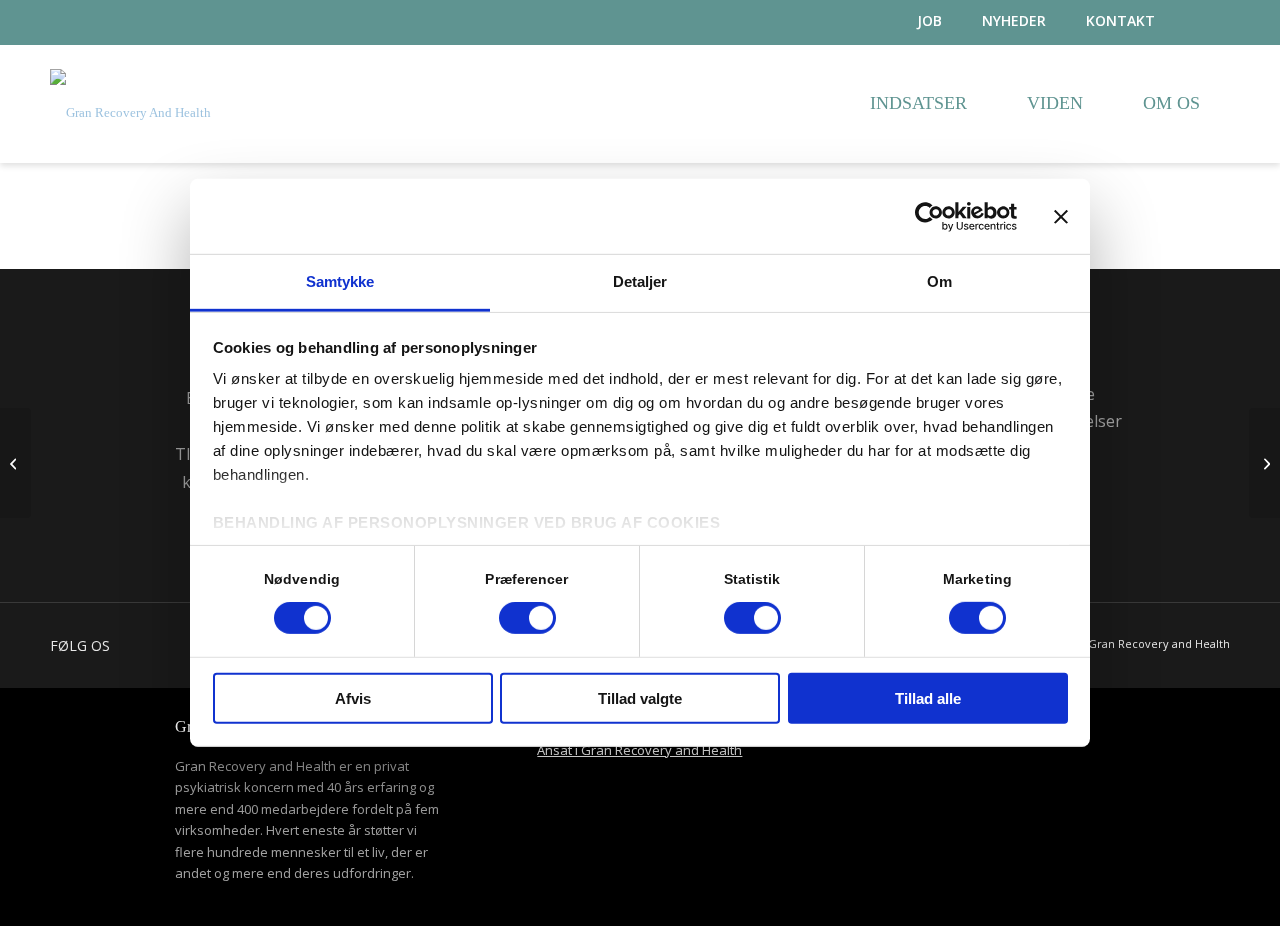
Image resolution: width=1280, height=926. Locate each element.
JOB (929, 20)
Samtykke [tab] (340, 281)
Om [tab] (939, 281)
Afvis (353, 698)
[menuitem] (909, 21)
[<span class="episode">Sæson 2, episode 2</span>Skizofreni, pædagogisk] (15, 463)
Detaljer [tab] (640, 281)
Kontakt (1120, 20)
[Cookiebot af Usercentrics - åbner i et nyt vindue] (929, 216)
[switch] (527, 618)
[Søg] (1212, 22)
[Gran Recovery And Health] (130, 128)
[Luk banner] (1061, 216)
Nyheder (1014, 20)
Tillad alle (928, 698)
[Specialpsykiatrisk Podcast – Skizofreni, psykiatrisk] (1264, 463)
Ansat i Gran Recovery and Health (639, 750)
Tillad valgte (640, 698)
